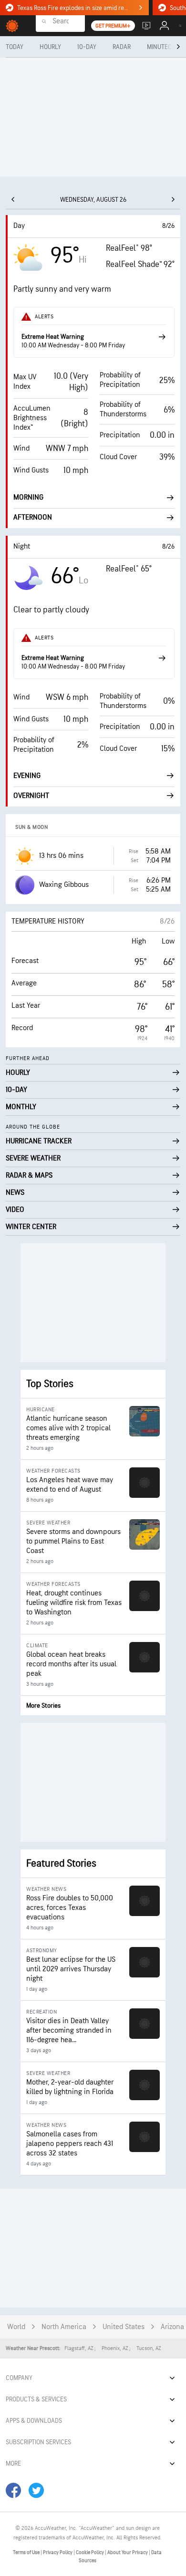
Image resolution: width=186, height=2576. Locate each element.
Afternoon (33, 517)
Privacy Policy (58, 2552)
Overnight (31, 796)
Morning (28, 497)
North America (64, 2327)
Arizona (172, 2327)
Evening (27, 776)
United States (124, 2327)
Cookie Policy (90, 2552)
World (16, 2327)
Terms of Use (27, 2552)
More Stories (43, 1706)
